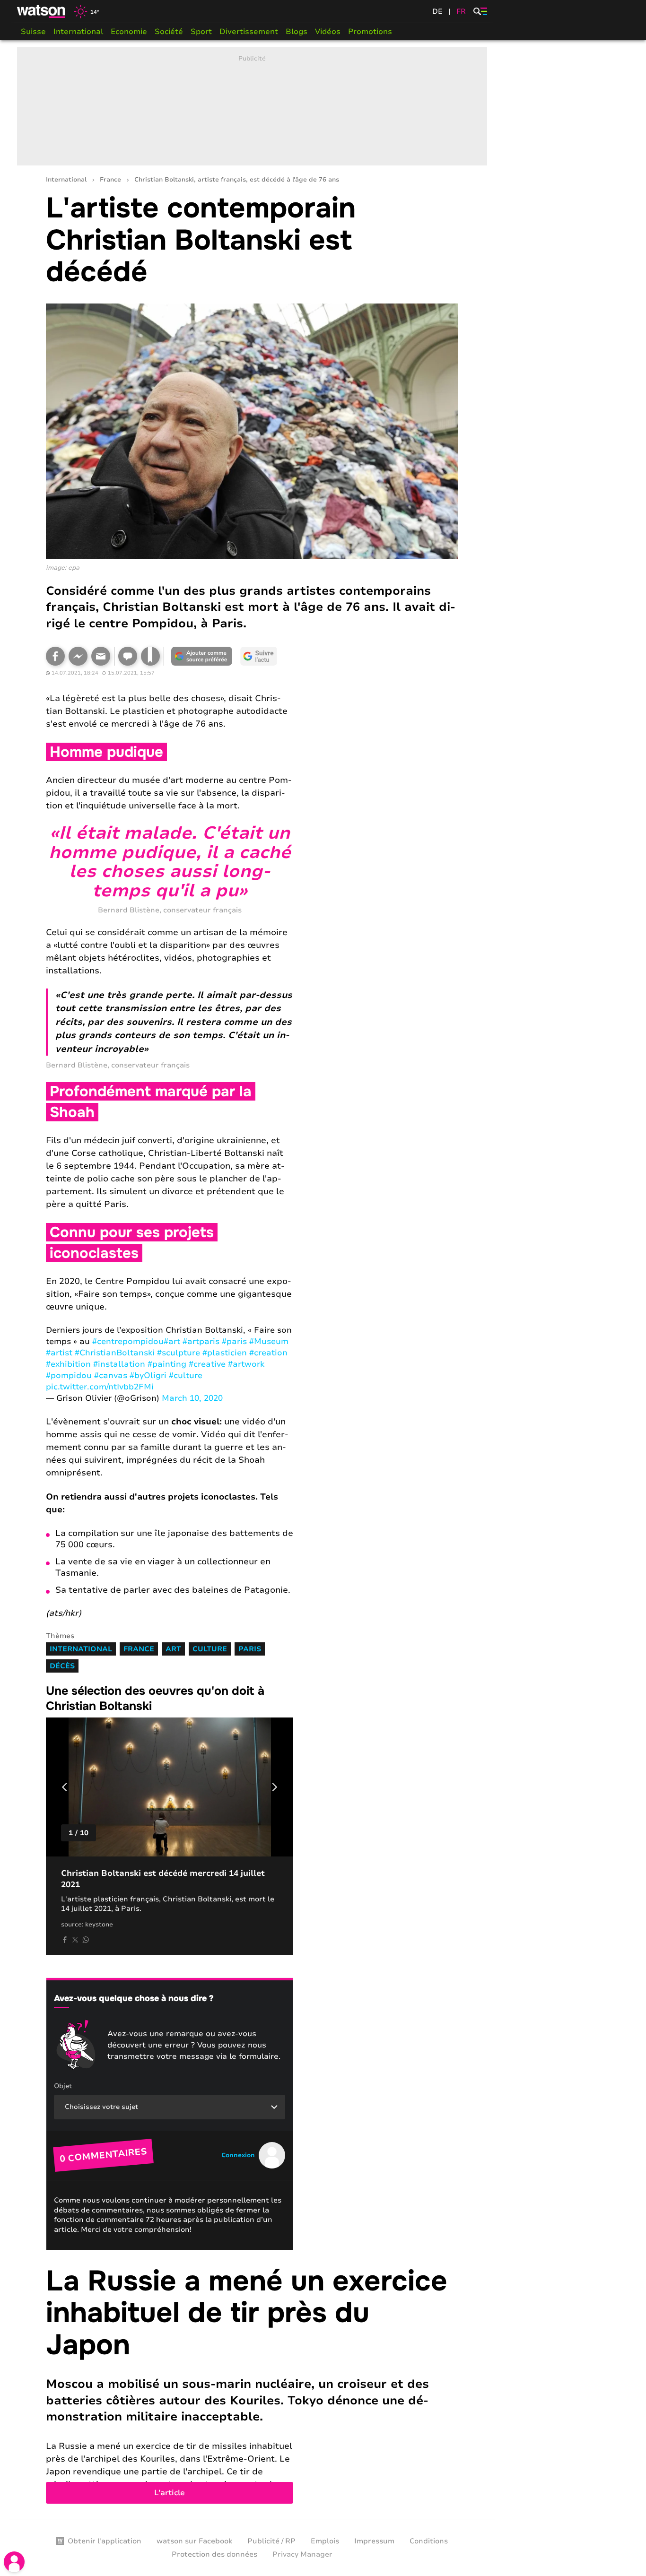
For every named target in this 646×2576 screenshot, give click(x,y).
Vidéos (328, 32)
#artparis (201, 1341)
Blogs (297, 32)
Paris (250, 1649)
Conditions (429, 2541)
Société (169, 32)
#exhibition (68, 1364)
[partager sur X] (75, 1940)
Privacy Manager (302, 2554)
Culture (210, 1649)
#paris (234, 1341)
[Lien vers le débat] (128, 656)
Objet (63, 2086)
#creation (268, 1353)
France (110, 180)
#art (172, 1341)
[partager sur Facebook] (65, 1940)
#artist (59, 1353)
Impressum (374, 2541)
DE (437, 11)
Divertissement (249, 32)
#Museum (269, 1341)
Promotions (370, 32)
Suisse (33, 32)
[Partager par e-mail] (101, 656)
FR (461, 11)
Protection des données (214, 2554)
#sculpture (179, 1353)
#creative (207, 1364)
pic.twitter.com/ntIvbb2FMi (100, 1387)
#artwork (246, 1364)
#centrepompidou (128, 1341)
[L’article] (252, 2385)
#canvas (111, 1375)
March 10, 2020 (192, 1398)
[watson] (42, 11)
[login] (14, 2562)
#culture (186, 1375)
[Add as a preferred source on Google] (202, 656)
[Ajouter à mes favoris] (150, 656)
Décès (62, 1666)
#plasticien (225, 1353)
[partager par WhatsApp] (86, 1940)
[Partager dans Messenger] (78, 656)
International (78, 32)
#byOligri (148, 1375)
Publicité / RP (271, 2541)
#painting (167, 1364)
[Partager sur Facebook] (55, 656)
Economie (129, 32)
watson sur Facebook (194, 2541)
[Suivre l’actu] (259, 656)
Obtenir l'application (105, 2541)
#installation (119, 1364)
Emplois (325, 2541)
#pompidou (69, 1375)
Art (173, 1649)
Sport (201, 32)
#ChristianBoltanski (115, 1353)
